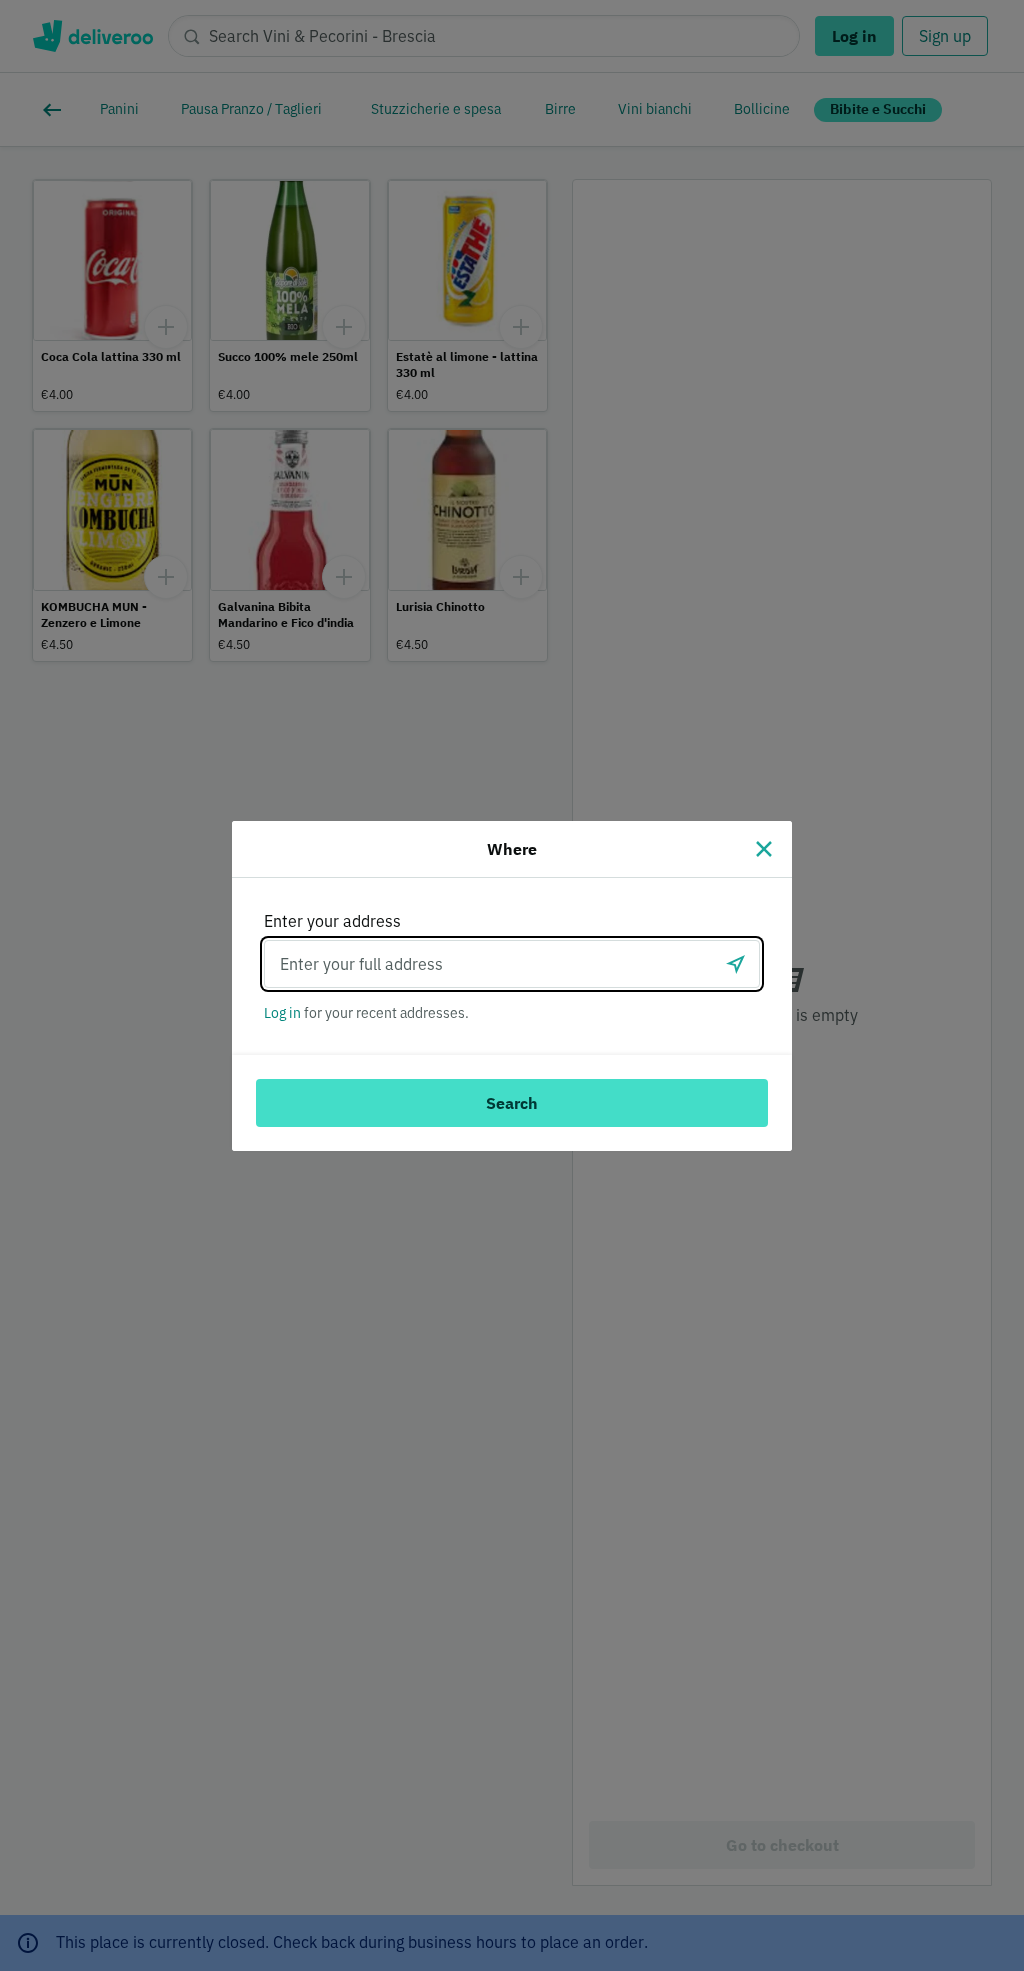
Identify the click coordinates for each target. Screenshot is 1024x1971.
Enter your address (332, 921)
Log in (282, 1013)
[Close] (764, 849)
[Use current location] (736, 964)
